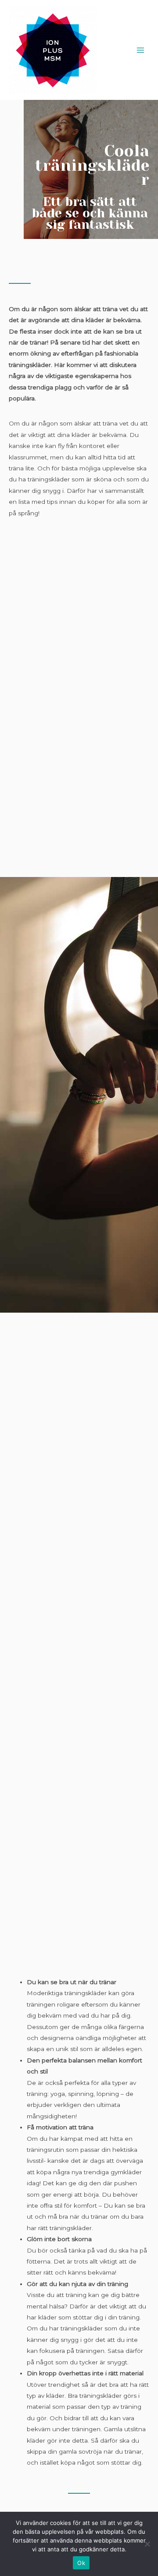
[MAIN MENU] (141, 50)
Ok (81, 2563)
